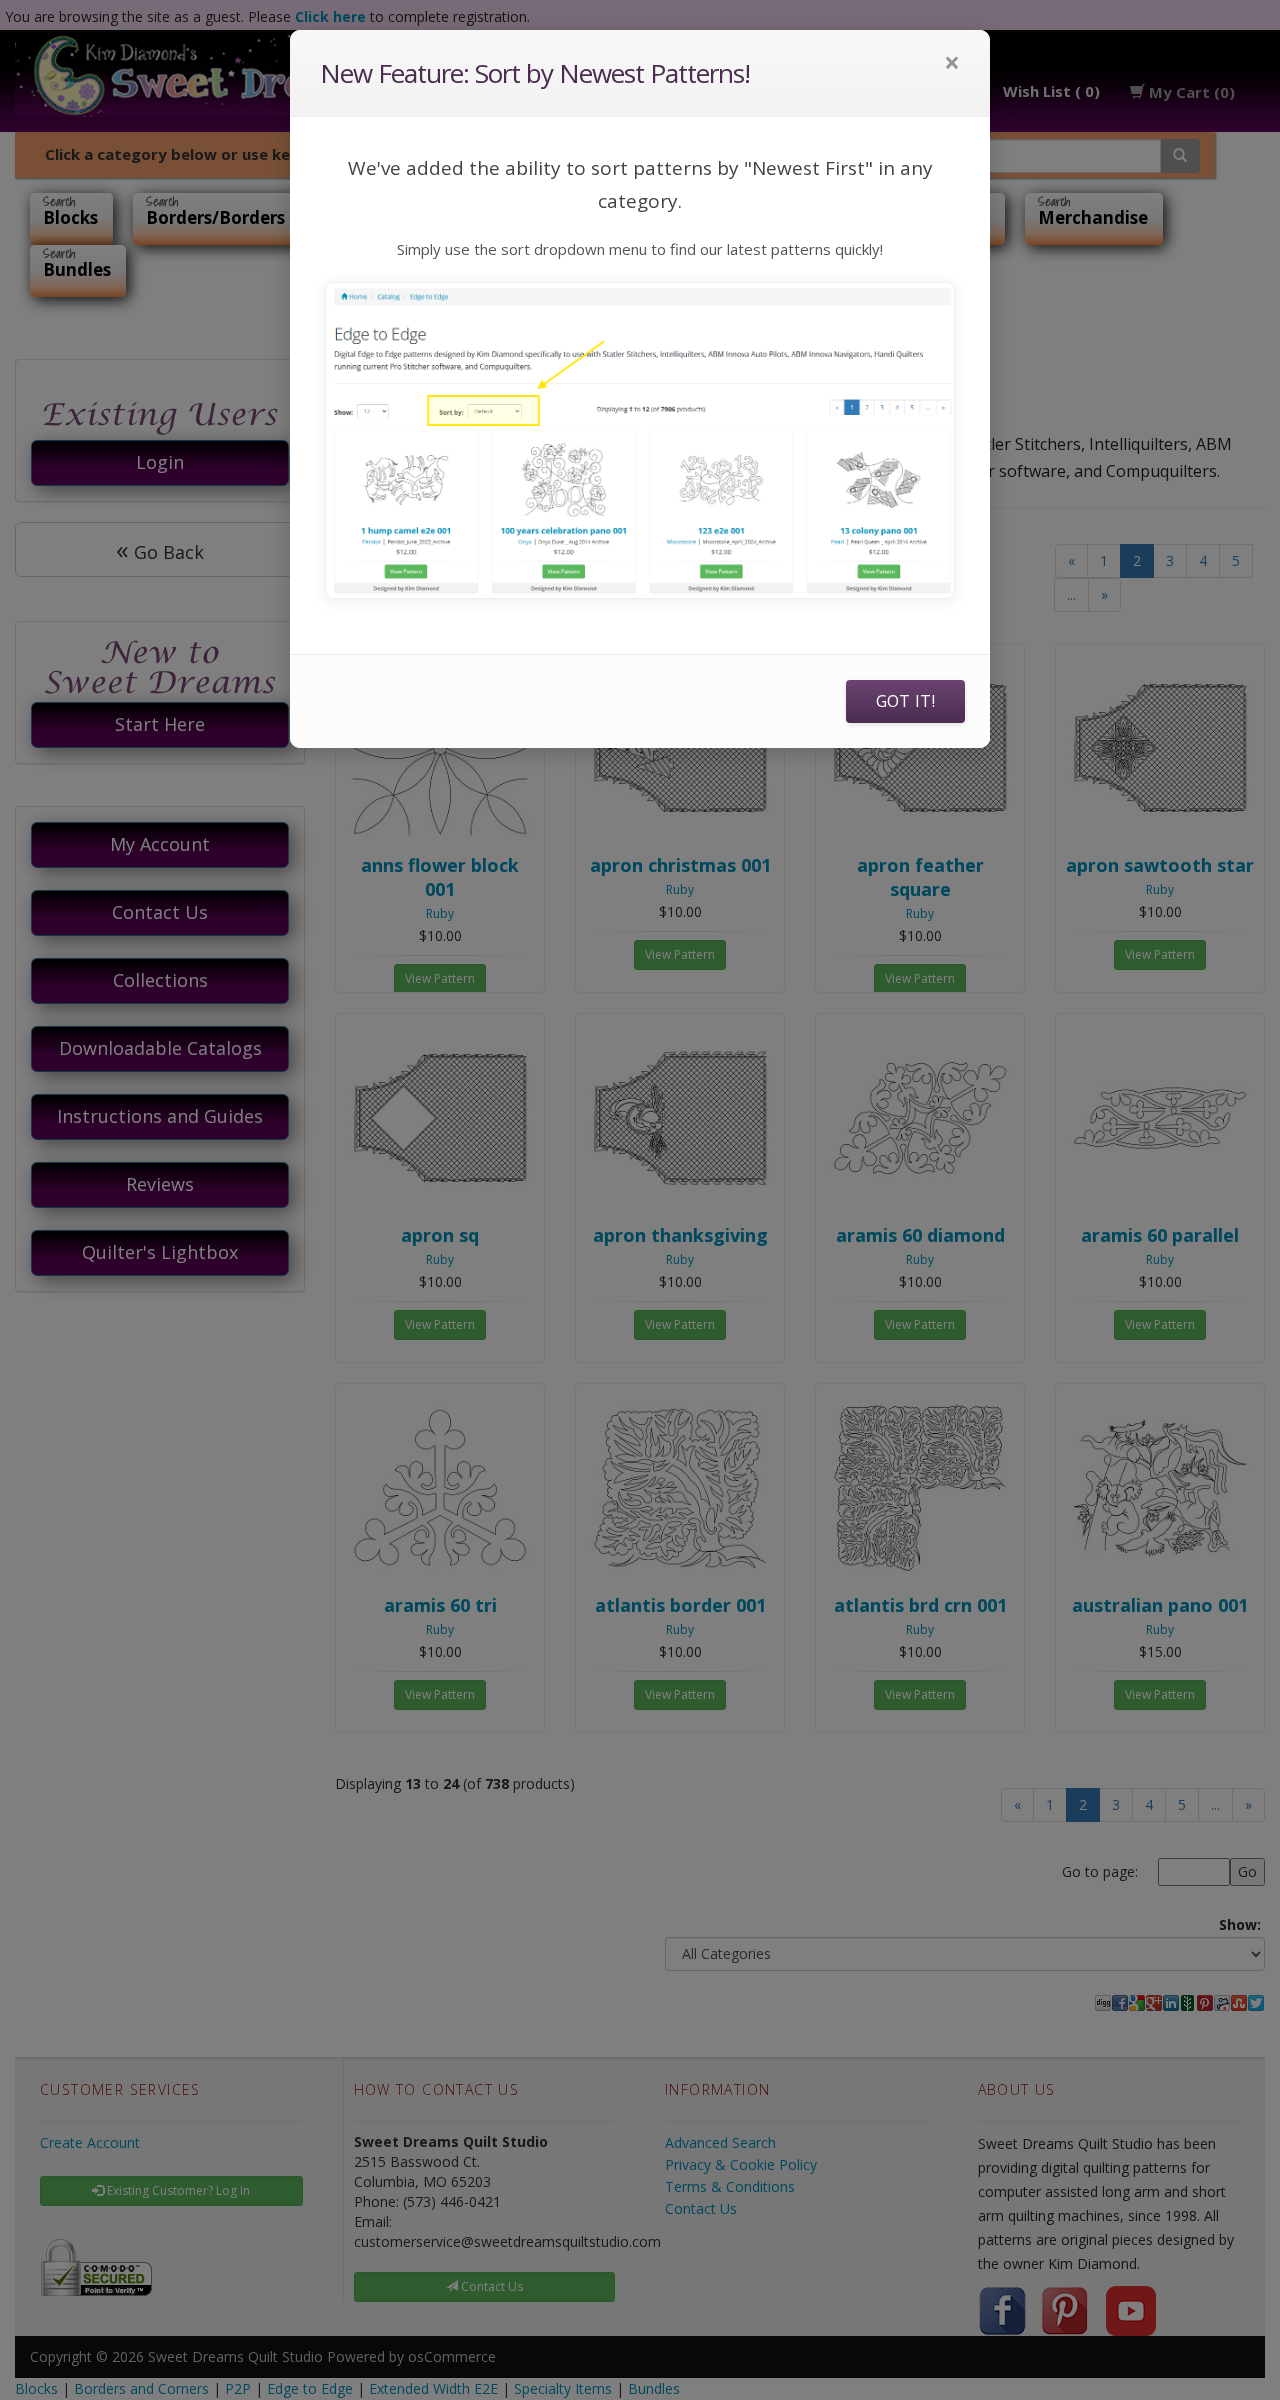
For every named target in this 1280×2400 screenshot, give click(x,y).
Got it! (905, 701)
